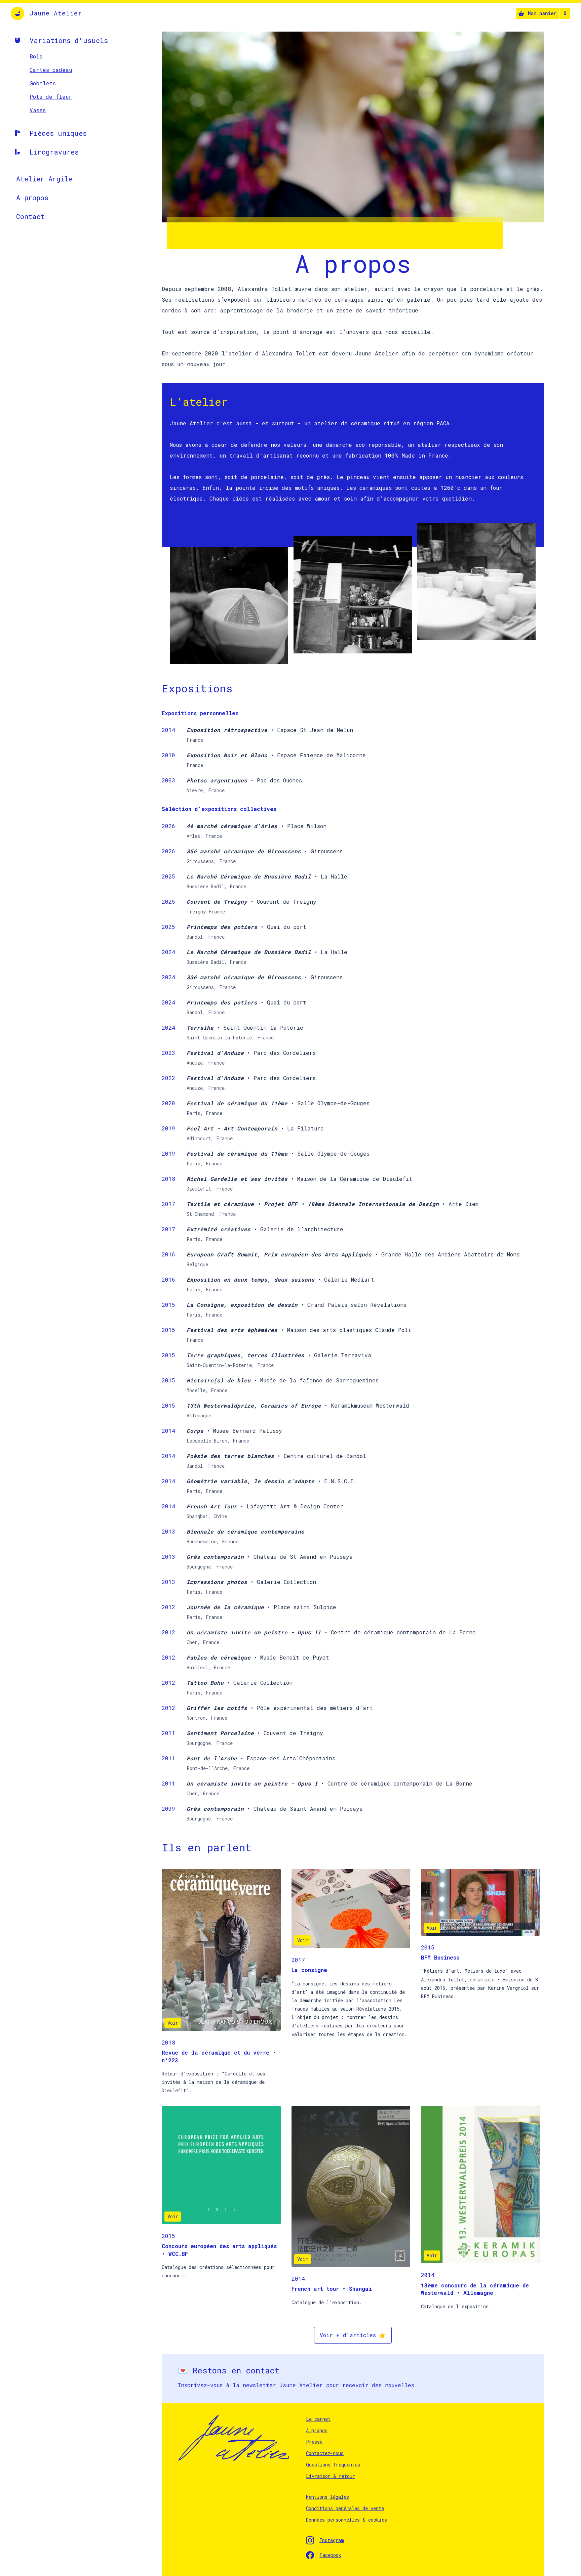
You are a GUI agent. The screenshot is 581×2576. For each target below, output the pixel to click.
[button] (543, 13)
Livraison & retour (331, 2476)
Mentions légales (327, 2497)
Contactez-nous (325, 2453)
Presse (314, 2442)
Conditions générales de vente (345, 2508)
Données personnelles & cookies (346, 2520)
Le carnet (318, 2419)
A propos (317, 2430)
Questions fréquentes (333, 2465)
